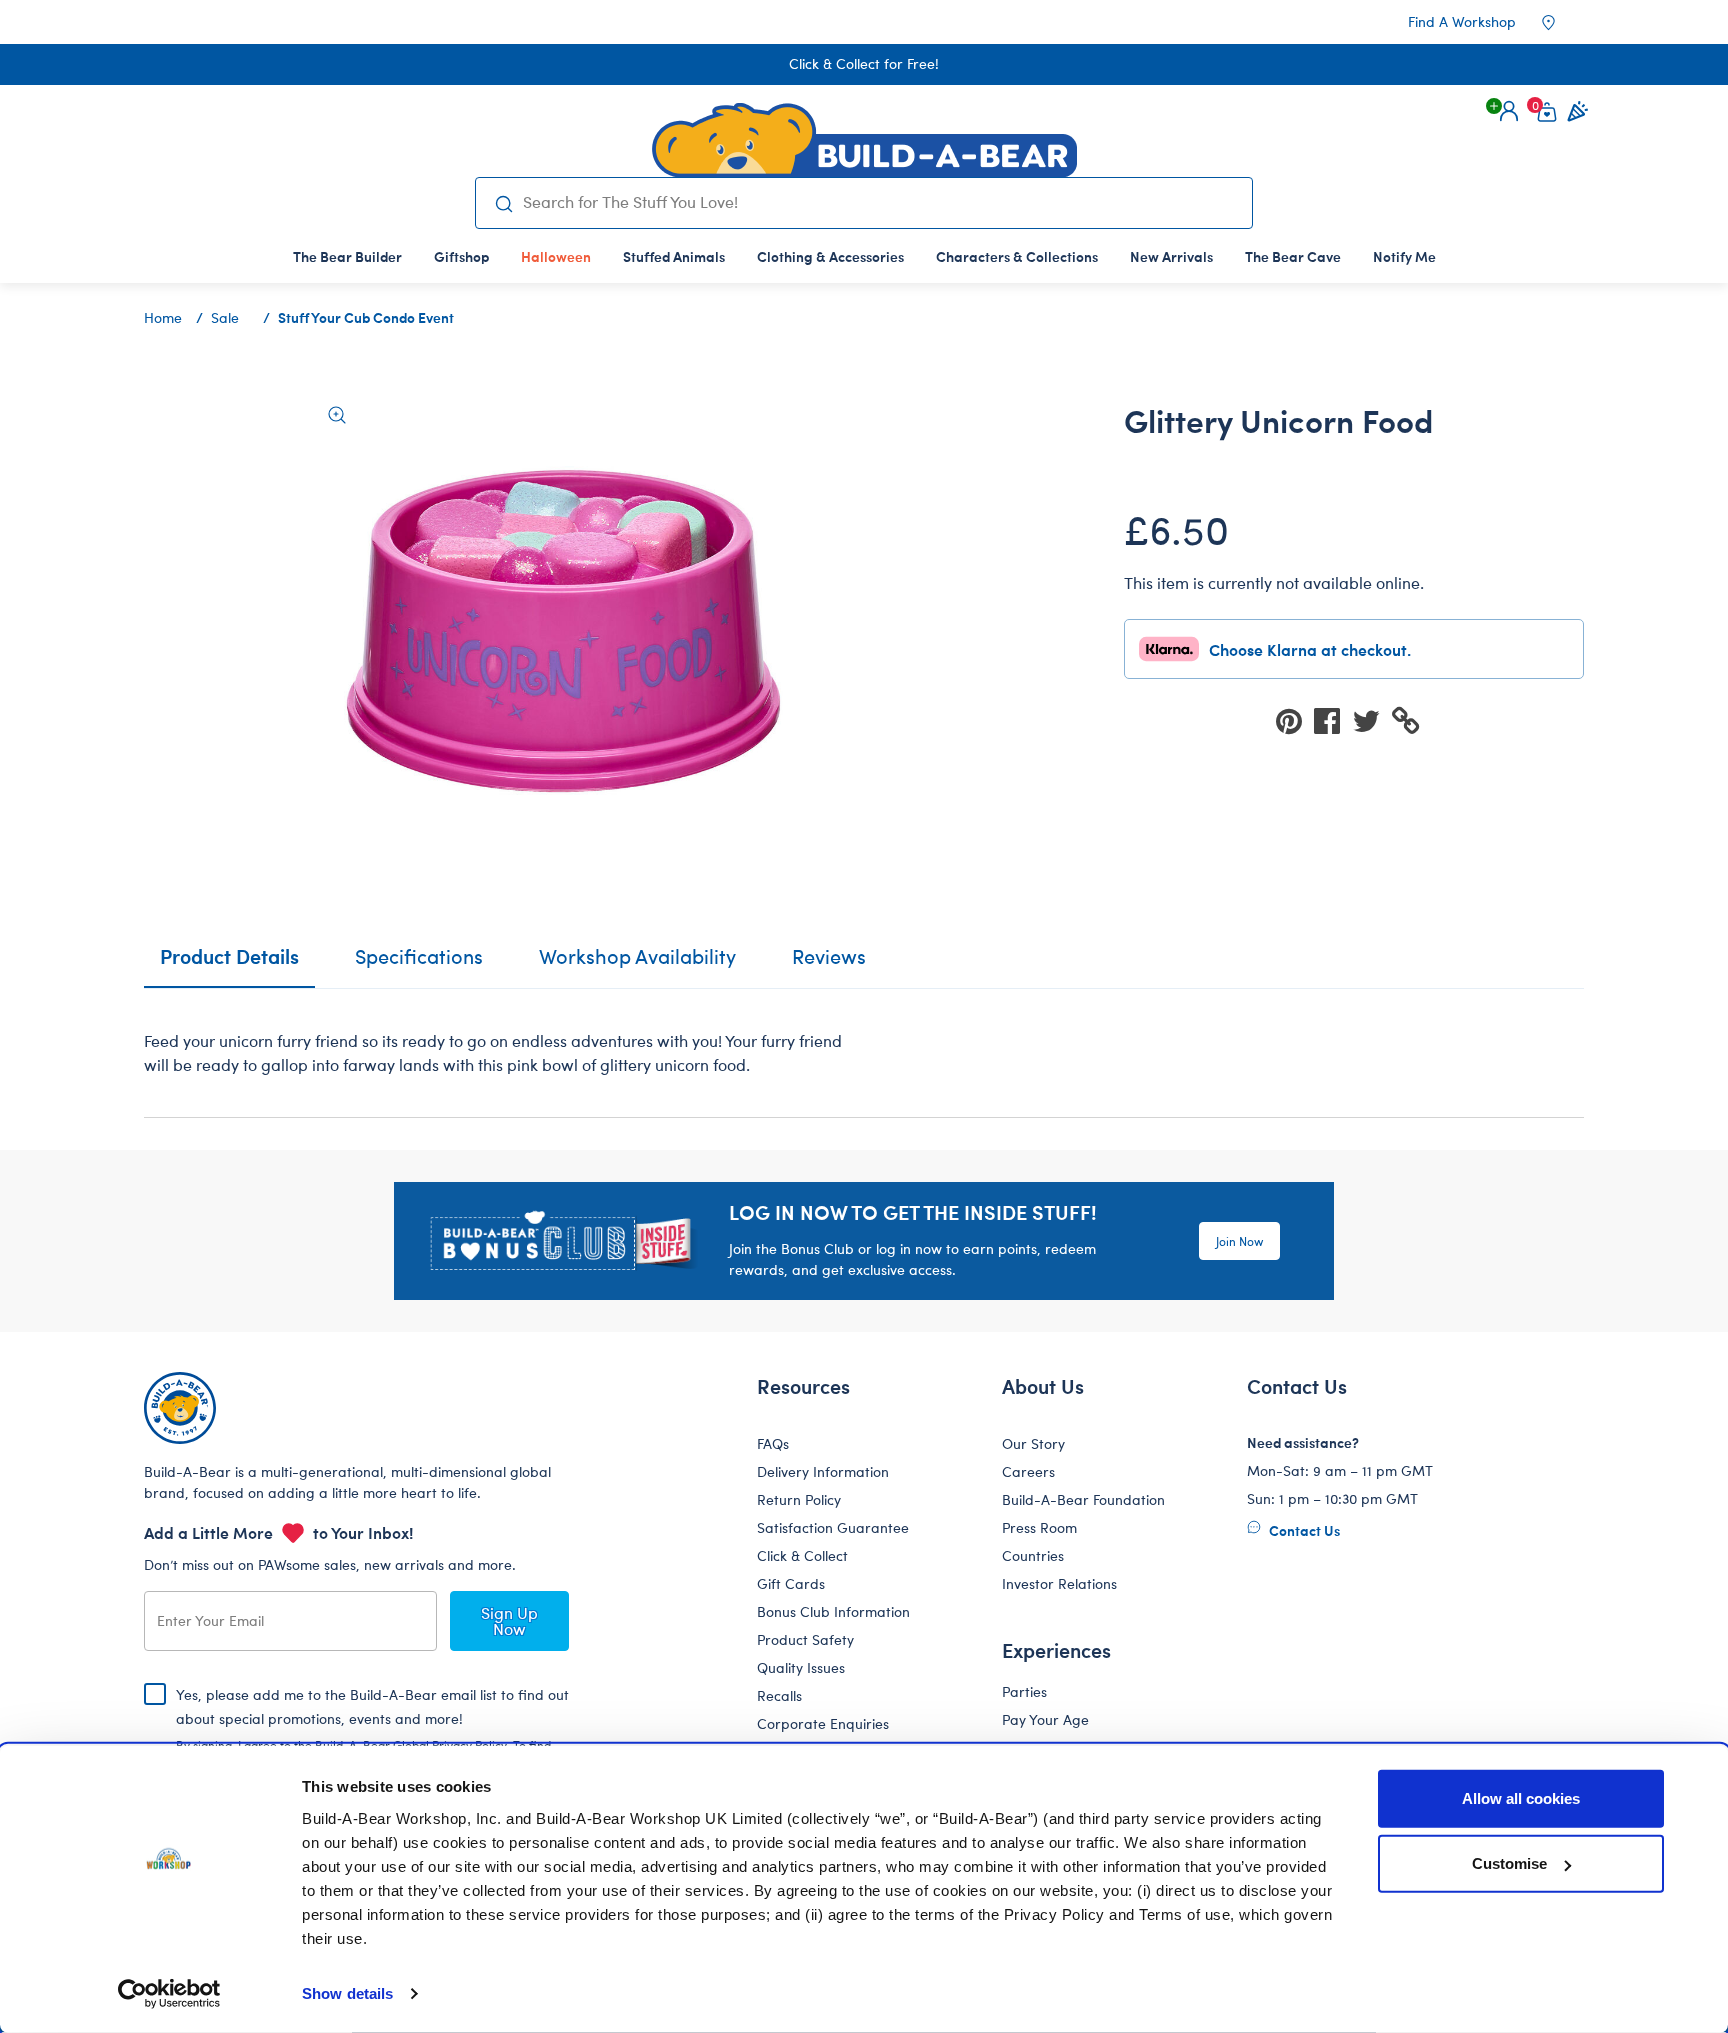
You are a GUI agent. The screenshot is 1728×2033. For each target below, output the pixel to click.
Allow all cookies (1521, 1798)
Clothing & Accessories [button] (830, 256)
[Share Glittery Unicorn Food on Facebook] (1333, 719)
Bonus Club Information (833, 1611)
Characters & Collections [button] (1017, 256)
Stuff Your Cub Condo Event (366, 317)
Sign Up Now (509, 1620)
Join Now (1239, 1241)
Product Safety (805, 1639)
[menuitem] (347, 256)
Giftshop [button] (461, 256)
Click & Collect (802, 1555)
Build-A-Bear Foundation (1083, 1499)
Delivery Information (823, 1471)
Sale (225, 317)
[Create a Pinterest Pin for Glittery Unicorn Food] (1295, 719)
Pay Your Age (1045, 1719)
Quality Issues (801, 1667)
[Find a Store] (1562, 22)
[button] (1509, 111)
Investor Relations (1059, 1583)
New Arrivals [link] (1171, 256)
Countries (1033, 1555)
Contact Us (1303, 1530)
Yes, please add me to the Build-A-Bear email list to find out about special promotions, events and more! (372, 1735)
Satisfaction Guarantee (833, 1527)
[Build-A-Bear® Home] (864, 140)
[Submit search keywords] (503, 203)
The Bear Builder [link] (347, 256)
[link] (556, 256)
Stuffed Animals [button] (674, 256)
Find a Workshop (1462, 21)
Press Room (1039, 1527)
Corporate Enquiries (823, 1723)
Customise (1509, 1863)
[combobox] (879, 202)
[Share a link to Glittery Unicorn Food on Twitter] (1372, 719)
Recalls (779, 1695)
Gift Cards (791, 1583)
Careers (1028, 1471)
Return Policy (799, 1499)
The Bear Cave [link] (1293, 256)
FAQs (773, 1443)
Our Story (1033, 1443)
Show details (347, 1993)
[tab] (419, 965)
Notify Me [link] (1404, 256)
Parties (1024, 1691)
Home (163, 317)
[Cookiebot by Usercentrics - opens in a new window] (169, 1994)
